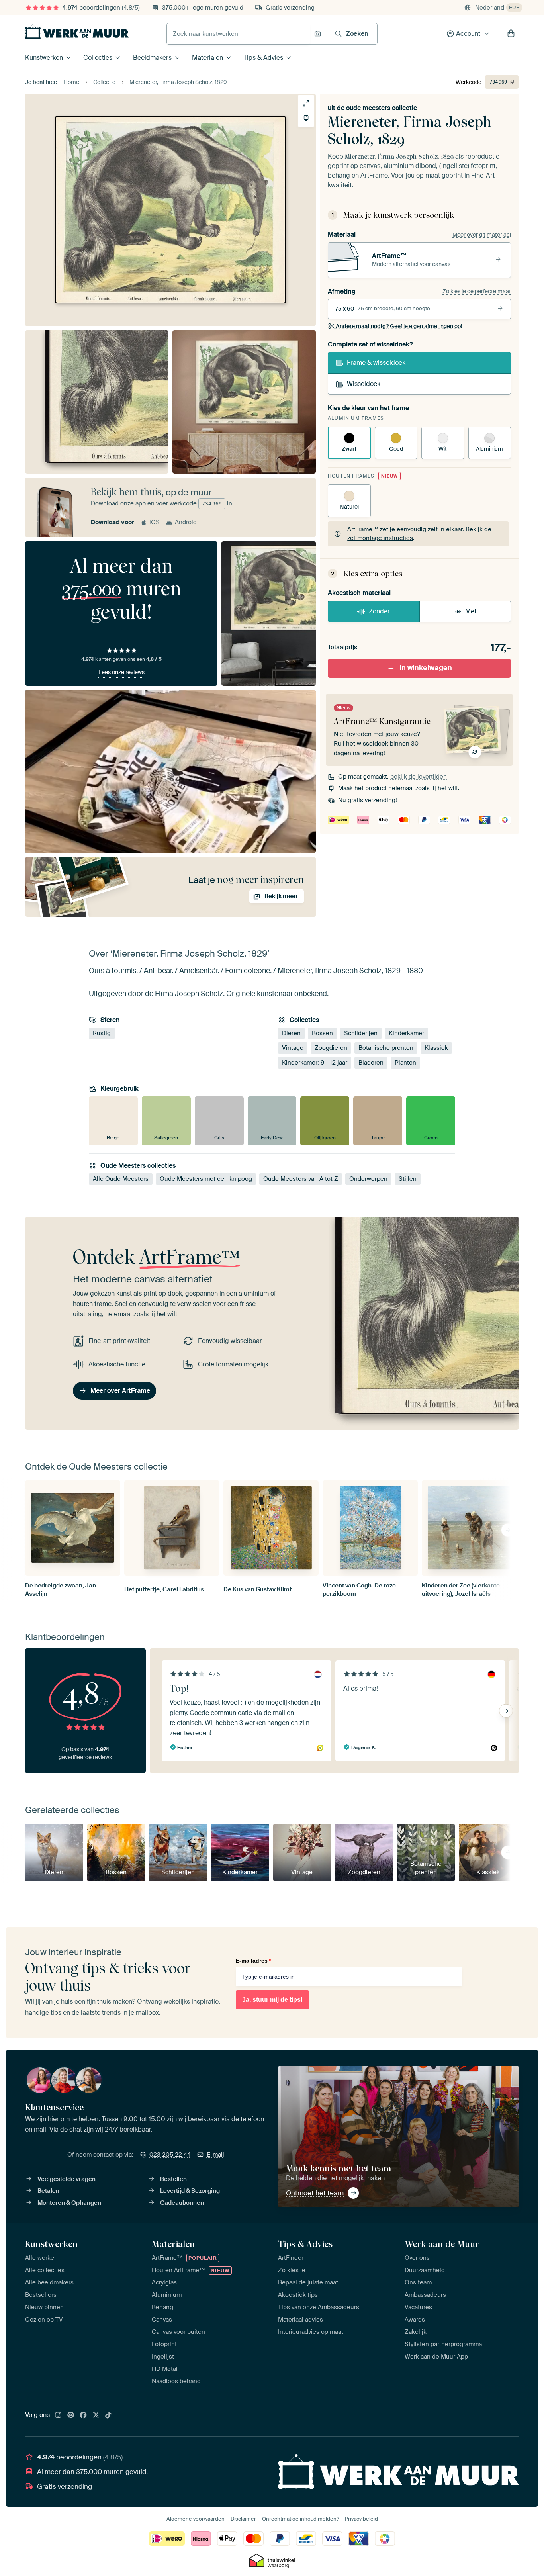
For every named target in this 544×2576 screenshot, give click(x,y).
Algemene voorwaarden (196, 2519)
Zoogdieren (331, 1048)
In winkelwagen (426, 668)
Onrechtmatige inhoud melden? (300, 2519)
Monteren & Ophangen (69, 2203)
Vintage (293, 1048)
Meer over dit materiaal (482, 235)
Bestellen (173, 2179)
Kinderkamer (406, 1033)
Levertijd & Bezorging (190, 2191)
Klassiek (436, 1048)
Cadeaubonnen (182, 2203)
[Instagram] (58, 2415)
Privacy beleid (361, 2519)
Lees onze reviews (121, 672)
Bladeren (371, 1063)
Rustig (102, 1033)
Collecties (98, 58)
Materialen (207, 58)
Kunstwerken (44, 58)
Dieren (291, 1033)
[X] (96, 2415)
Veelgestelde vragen (67, 2179)
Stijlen (408, 1179)
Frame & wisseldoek (376, 363)
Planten (405, 1063)
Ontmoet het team (315, 2193)
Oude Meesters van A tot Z (301, 1179)
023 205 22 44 (170, 2155)
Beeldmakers (152, 58)
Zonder (379, 611)
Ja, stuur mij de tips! (272, 2000)
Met (471, 611)
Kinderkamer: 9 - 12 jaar (315, 1063)
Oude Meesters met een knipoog (206, 1179)
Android (186, 522)
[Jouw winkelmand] (511, 34)
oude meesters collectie (382, 108)
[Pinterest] (71, 2415)
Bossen (322, 1033)
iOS (155, 522)
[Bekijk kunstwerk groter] (306, 103)
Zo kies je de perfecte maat (477, 291)
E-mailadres (253, 1961)
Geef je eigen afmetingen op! (399, 326)
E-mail (215, 2155)
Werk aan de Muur (442, 2244)
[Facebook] (83, 2415)
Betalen (48, 2191)
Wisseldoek (364, 384)
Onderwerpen (368, 1179)
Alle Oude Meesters (121, 1179)
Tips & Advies (263, 58)
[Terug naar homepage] (77, 32)
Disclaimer (243, 2519)
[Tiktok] (108, 2415)
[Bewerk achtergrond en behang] (306, 118)
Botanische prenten (386, 1048)
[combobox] (238, 34)
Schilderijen (361, 1033)
